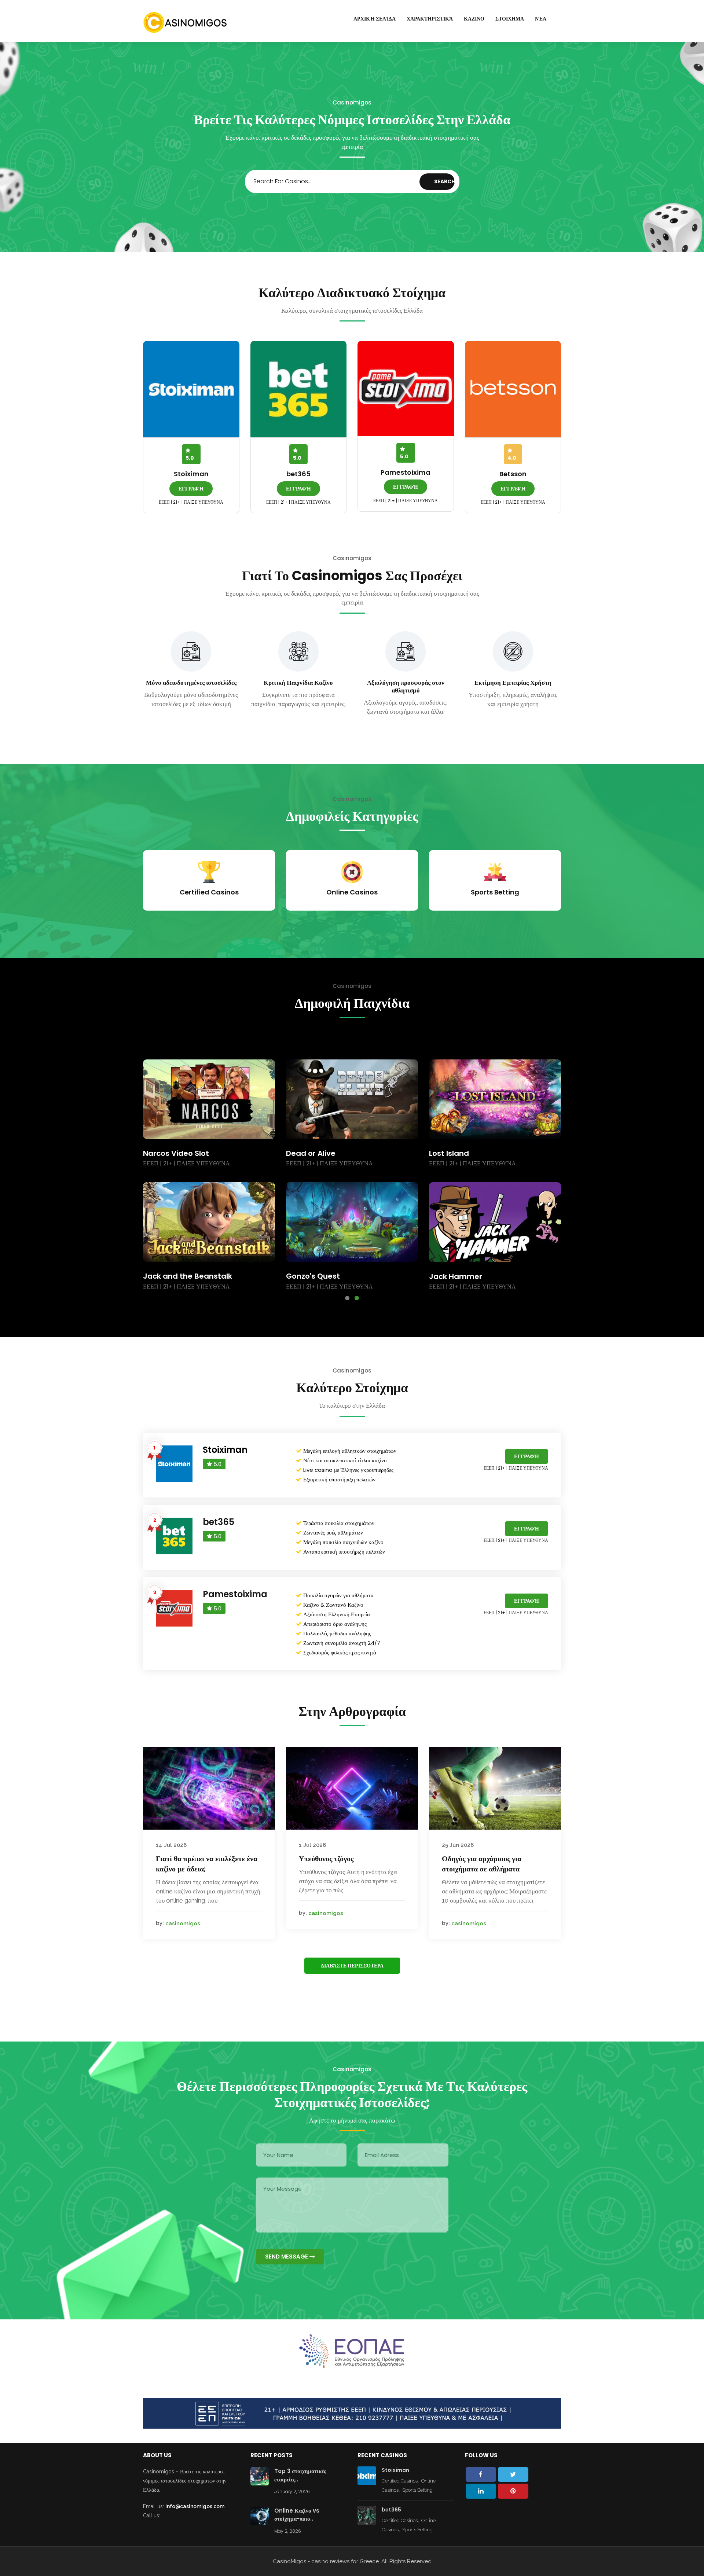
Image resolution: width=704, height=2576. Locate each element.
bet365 (298, 474)
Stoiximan (191, 474)
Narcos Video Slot (319, 1153)
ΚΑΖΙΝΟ (474, 19)
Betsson (513, 474)
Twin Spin (161, 1276)
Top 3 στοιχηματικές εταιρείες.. (300, 2475)
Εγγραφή (191, 489)
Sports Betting (417, 2490)
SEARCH (445, 181)
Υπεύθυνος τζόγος (326, 1859)
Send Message (287, 2257)
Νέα (541, 19)
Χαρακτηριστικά (430, 19)
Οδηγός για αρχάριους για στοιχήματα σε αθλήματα (482, 1864)
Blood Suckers (169, 1153)
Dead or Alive (454, 1153)
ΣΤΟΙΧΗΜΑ (510, 19)
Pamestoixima (406, 472)
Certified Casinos (400, 2481)
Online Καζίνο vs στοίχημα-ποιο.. (297, 2515)
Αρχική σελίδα (375, 19)
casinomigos (183, 1923)
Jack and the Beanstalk (331, 1276)
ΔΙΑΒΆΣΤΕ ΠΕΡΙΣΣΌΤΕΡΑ (352, 1966)
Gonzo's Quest (456, 1276)
